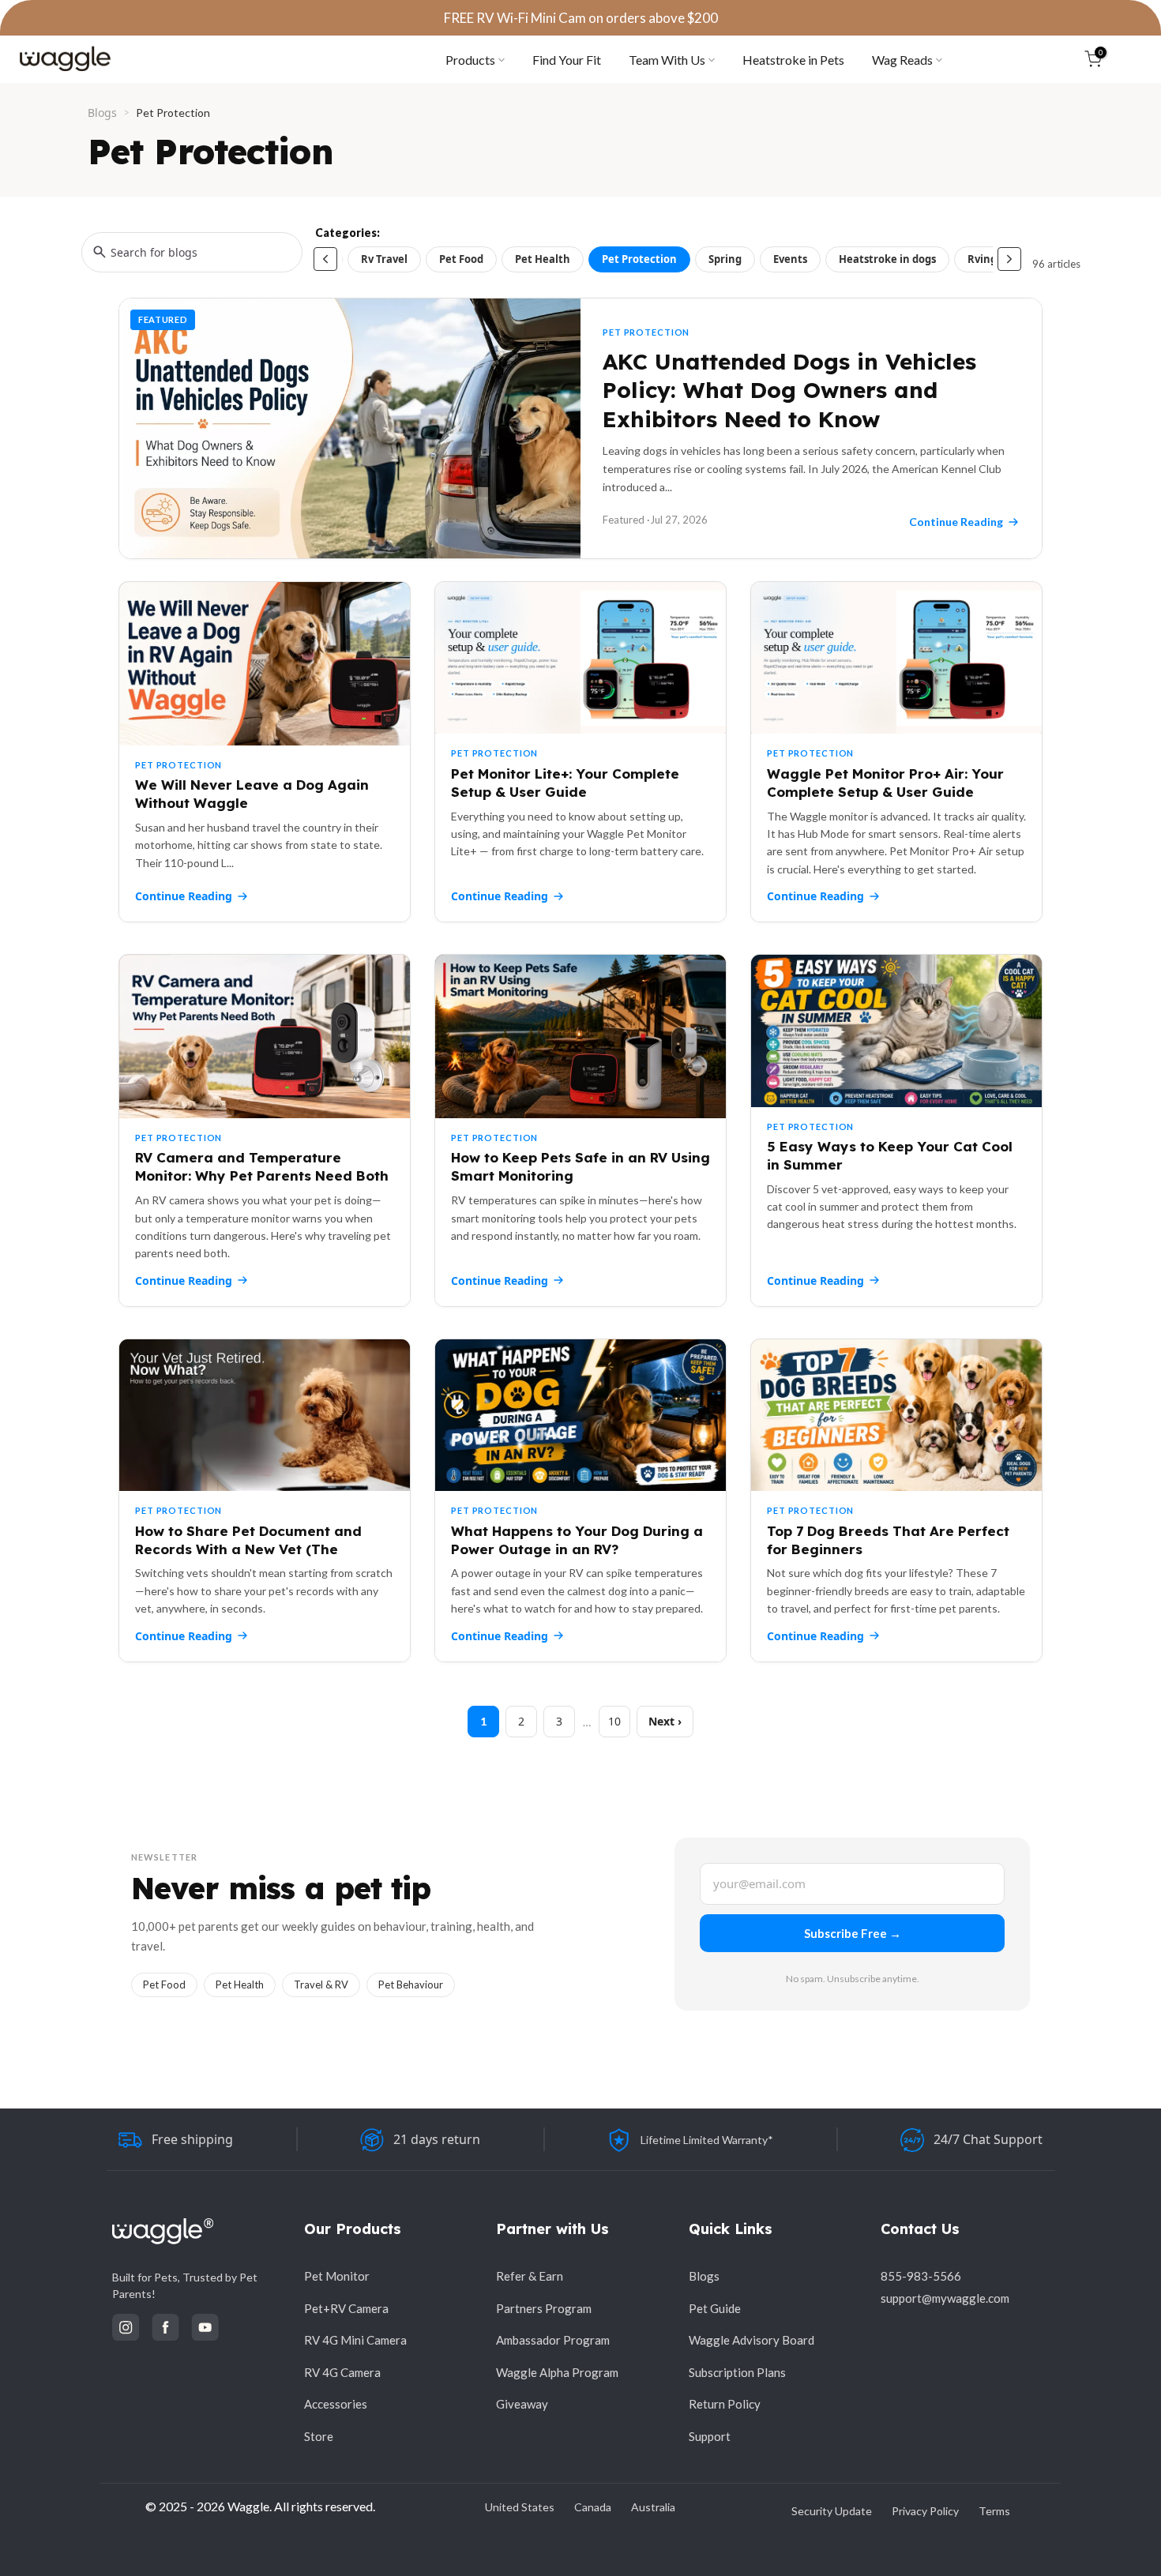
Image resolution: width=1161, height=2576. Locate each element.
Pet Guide (715, 2308)
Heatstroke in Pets (793, 60)
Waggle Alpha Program (557, 2372)
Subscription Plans (737, 2372)
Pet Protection (639, 259)
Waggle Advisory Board (751, 2340)
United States (520, 2507)
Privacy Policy (925, 2511)
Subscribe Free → (853, 1933)
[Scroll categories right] (1009, 259)
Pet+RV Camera (346, 2308)
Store (319, 2436)
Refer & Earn (530, 2276)
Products (470, 60)
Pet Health (543, 259)
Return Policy (725, 2404)
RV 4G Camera (342, 2372)
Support (710, 2436)
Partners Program (544, 2308)
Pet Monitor (337, 2276)
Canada (593, 2507)
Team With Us (667, 60)
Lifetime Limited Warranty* (707, 2140)
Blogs (102, 113)
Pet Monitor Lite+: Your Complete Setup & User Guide (565, 783)
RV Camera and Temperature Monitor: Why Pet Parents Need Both (262, 1166)
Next (661, 1721)
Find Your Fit (567, 60)
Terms (994, 2511)
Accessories (336, 2404)
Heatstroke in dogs (887, 259)
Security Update (832, 2511)
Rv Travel (384, 259)
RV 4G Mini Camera (355, 2340)
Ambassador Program (553, 2340)
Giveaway (522, 2404)
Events (790, 259)
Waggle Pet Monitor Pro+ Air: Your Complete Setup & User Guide (885, 783)
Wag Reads (902, 60)
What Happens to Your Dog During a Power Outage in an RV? (577, 1540)
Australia (653, 2507)
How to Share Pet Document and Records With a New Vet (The (248, 1540)
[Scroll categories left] (325, 259)
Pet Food (461, 259)
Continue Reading (184, 896)
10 (614, 1721)
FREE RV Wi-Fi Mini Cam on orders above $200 (581, 18)
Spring (725, 259)
